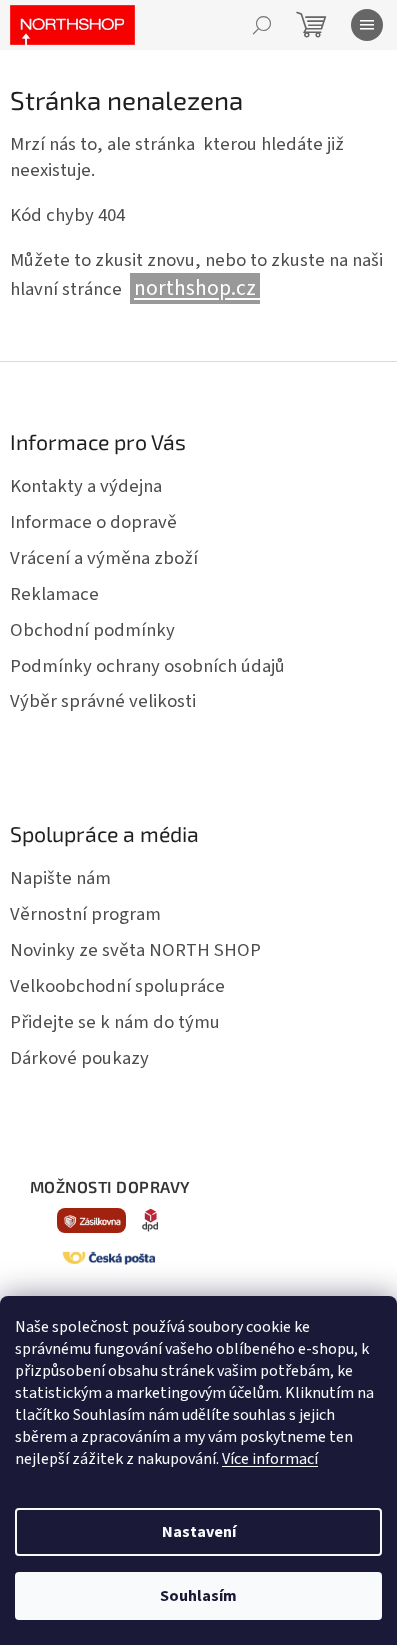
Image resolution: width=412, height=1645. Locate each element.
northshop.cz (197, 288)
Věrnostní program (85, 914)
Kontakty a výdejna (86, 486)
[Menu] (367, 25)
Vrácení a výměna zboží (104, 558)
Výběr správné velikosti (103, 701)
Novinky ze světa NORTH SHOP (135, 950)
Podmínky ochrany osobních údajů (147, 666)
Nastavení (199, 1532)
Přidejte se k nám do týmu (115, 1022)
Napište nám (60, 878)
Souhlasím (198, 1596)
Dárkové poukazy (79, 1058)
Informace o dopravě (93, 522)
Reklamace (54, 594)
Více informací (270, 1459)
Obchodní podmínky (92, 630)
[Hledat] (262, 25)
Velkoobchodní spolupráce (117, 986)
